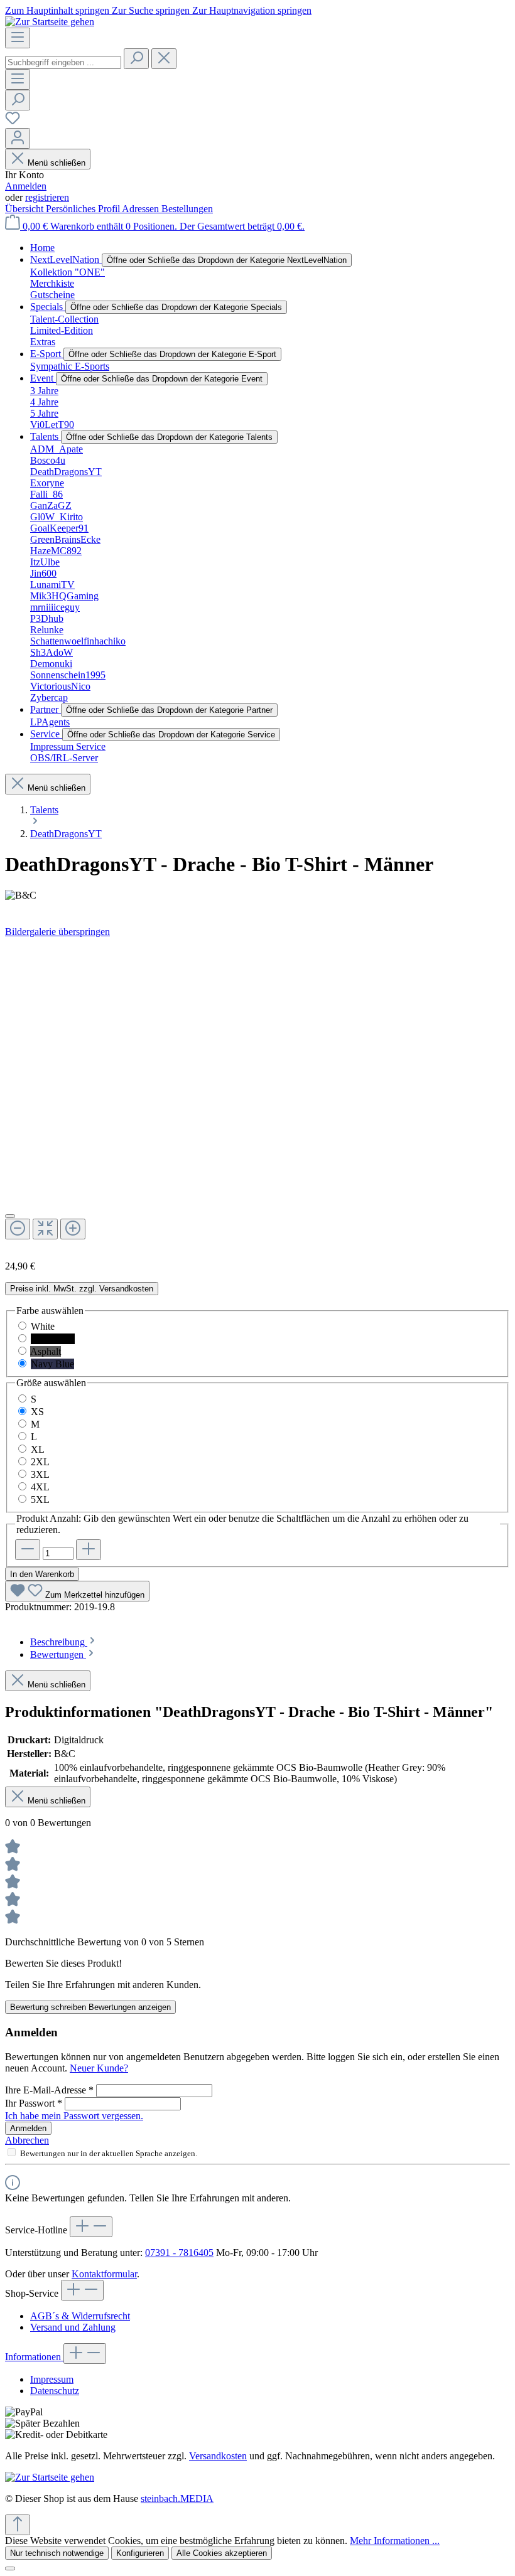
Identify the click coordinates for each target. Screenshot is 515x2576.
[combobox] (63, 62)
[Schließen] (10, 1216)
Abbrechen (27, 2140)
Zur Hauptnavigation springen (252, 10)
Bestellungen (187, 209)
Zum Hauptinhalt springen (58, 10)
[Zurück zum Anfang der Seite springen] (18, 2525)
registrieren (47, 197)
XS (37, 1412)
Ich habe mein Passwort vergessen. (74, 2116)
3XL (40, 1474)
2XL (40, 1462)
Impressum (52, 2379)
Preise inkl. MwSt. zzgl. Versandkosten (82, 1289)
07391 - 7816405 (179, 2253)
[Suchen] (136, 59)
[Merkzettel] (13, 122)
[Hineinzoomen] (73, 1229)
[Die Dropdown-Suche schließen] (164, 59)
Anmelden (26, 186)
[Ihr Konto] (18, 138)
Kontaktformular (104, 2274)
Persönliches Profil (84, 209)
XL (38, 1449)
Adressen (142, 209)
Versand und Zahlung (73, 2327)
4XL (40, 1487)
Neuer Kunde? (99, 2068)
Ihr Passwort (34, 2103)
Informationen (34, 2357)
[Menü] (18, 38)
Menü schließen (57, 163)
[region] (257, 1094)
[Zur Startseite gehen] (50, 22)
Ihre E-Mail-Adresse (49, 2090)
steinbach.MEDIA (177, 2499)
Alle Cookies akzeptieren (222, 2553)
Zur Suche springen (152, 10)
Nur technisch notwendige (57, 2553)
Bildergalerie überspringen (57, 932)
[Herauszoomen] (18, 1229)
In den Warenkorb (42, 1574)
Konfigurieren (140, 2553)
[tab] (64, 1642)
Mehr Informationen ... (395, 2541)
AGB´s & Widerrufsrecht (80, 2316)
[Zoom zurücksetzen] (45, 1229)
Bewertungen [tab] (58, 1654)
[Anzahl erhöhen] (89, 1550)
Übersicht (25, 209)
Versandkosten (218, 2456)
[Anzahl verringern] (28, 1550)
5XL (40, 1499)
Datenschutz (55, 2391)
